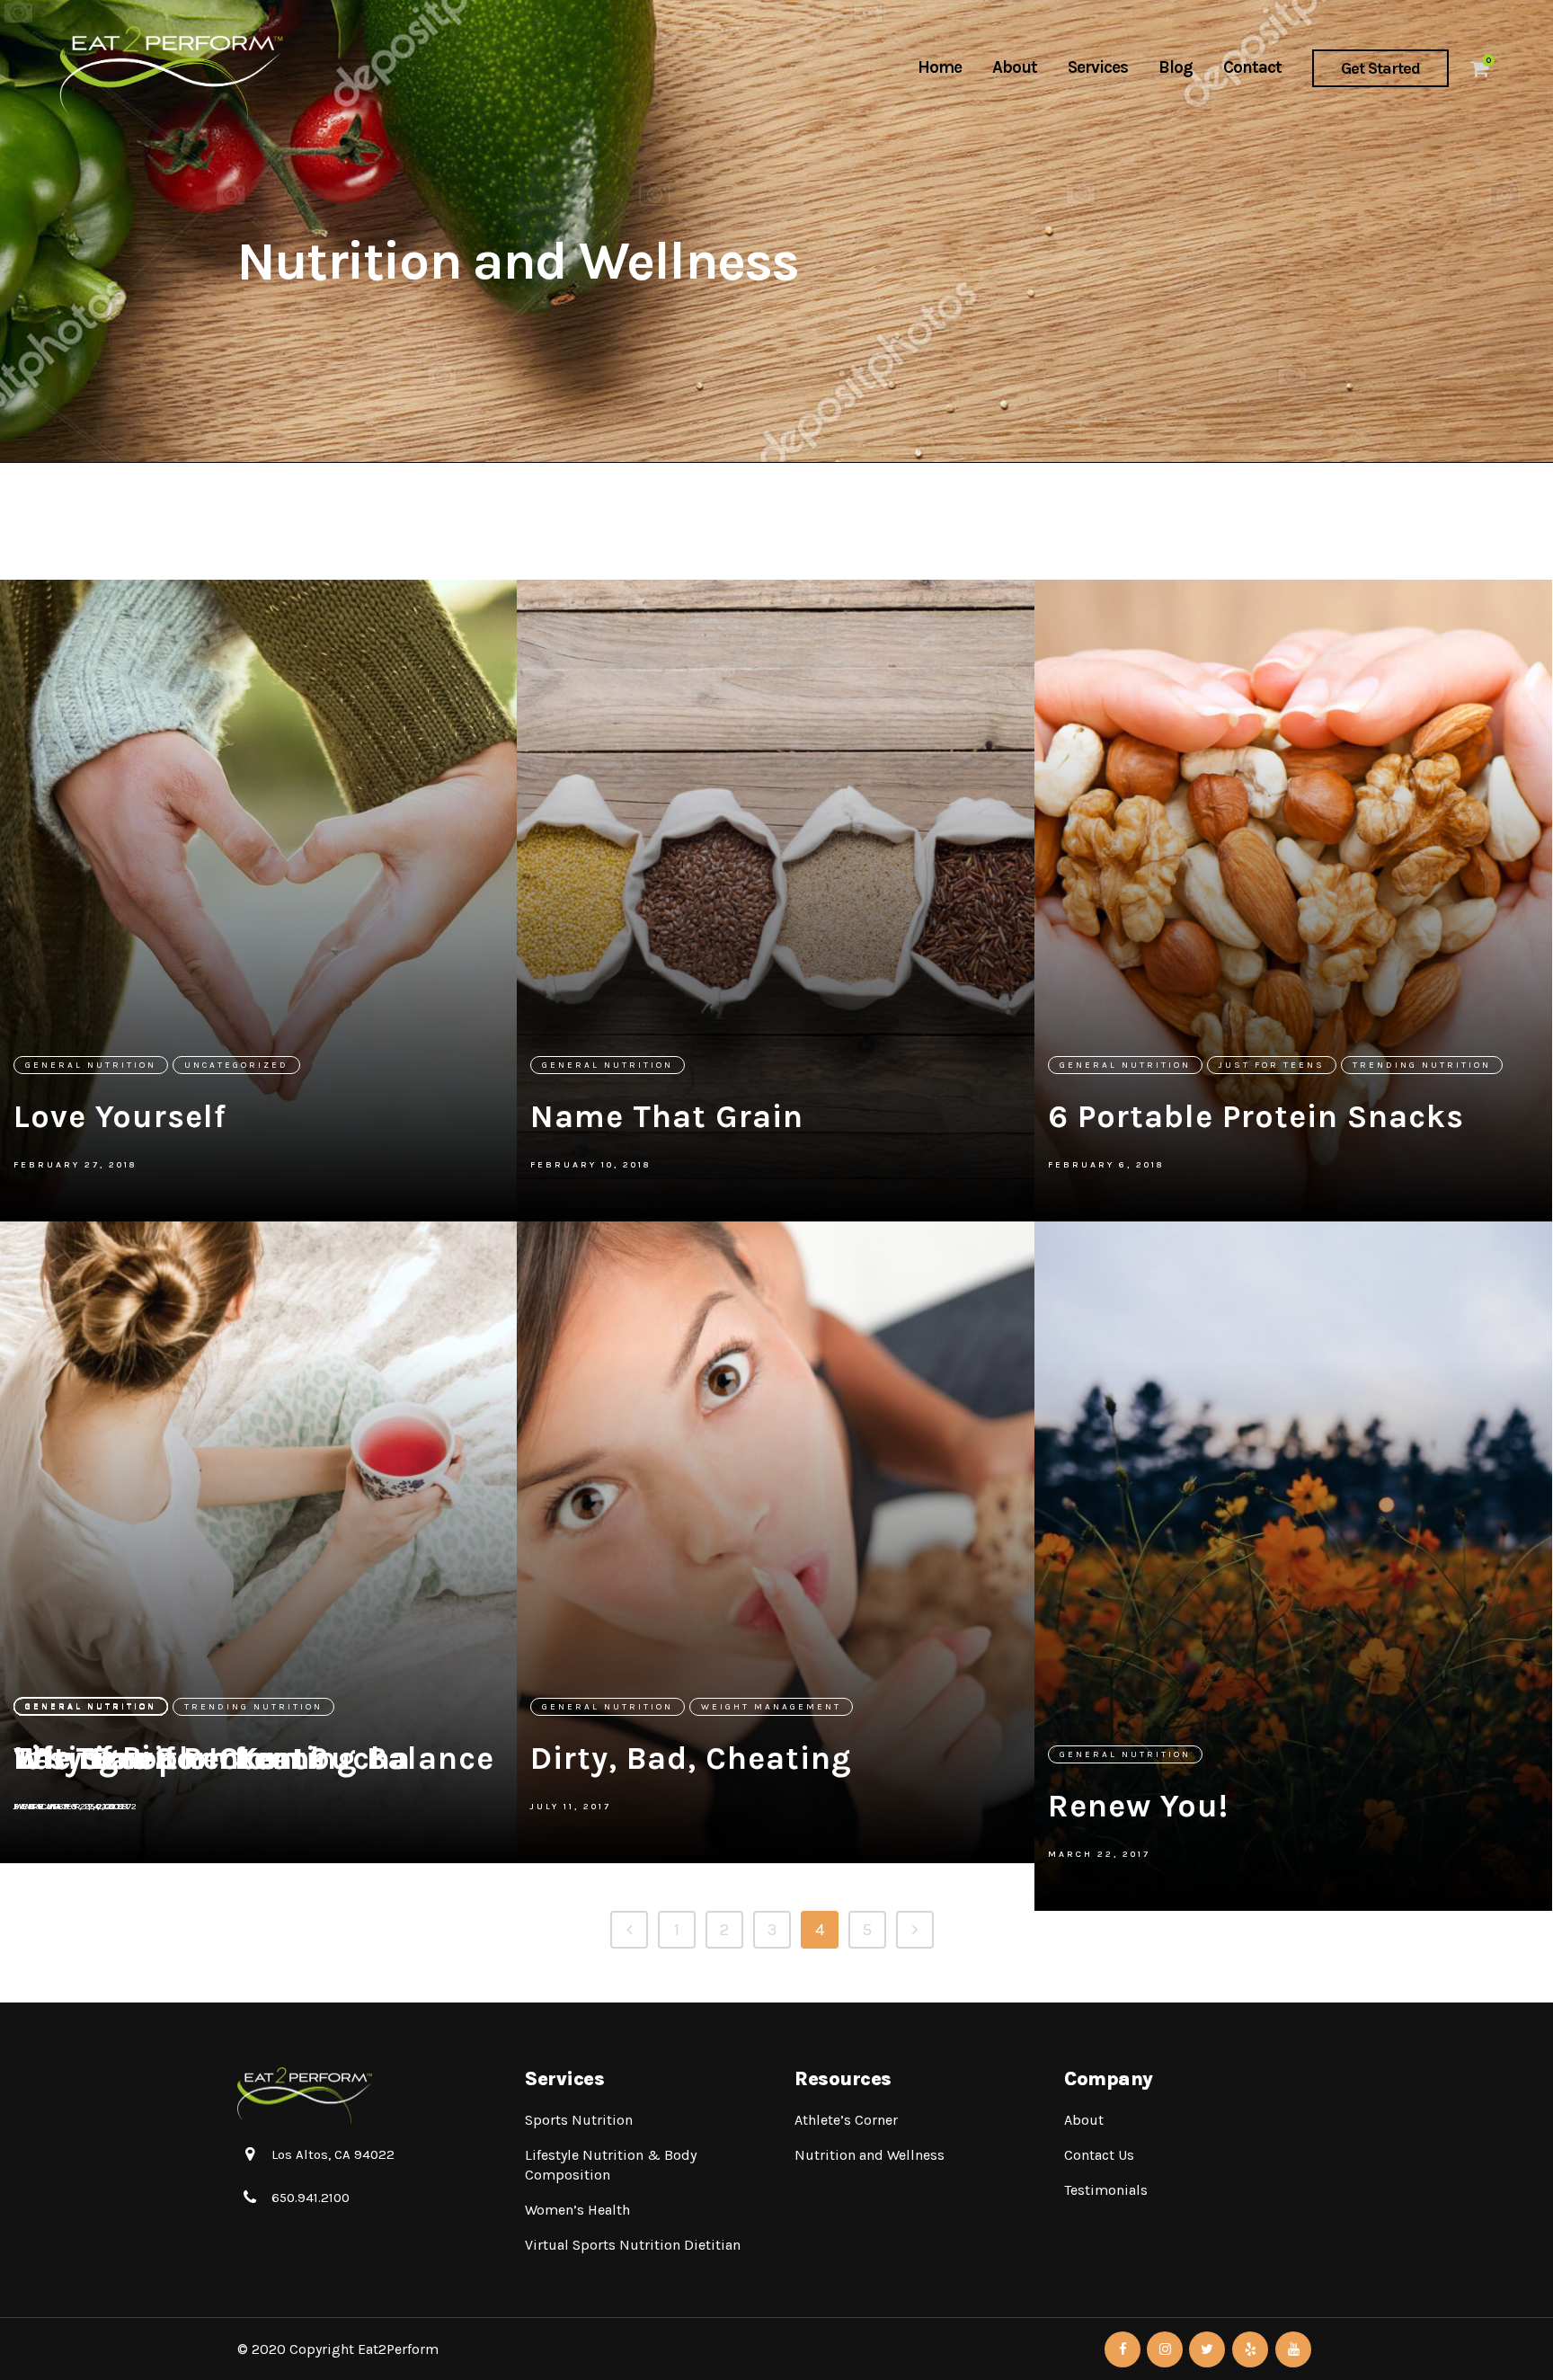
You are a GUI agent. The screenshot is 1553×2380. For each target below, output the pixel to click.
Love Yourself (120, 1116)
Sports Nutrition (579, 2120)
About (1084, 2120)
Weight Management (771, 1707)
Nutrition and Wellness (870, 2155)
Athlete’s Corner (846, 2120)
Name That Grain (667, 1116)
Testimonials (1106, 2190)
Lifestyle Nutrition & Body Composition (611, 2165)
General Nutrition (91, 1065)
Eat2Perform (398, 2349)
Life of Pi (83, 1757)
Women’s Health (577, 2210)
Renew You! (1138, 1806)
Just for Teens (1272, 1065)
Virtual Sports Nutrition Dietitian (633, 2245)
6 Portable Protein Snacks (1256, 1116)
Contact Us (1099, 2155)
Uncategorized (236, 1065)
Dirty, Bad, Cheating (691, 1758)
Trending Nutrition (1422, 1065)
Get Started (1380, 68)
